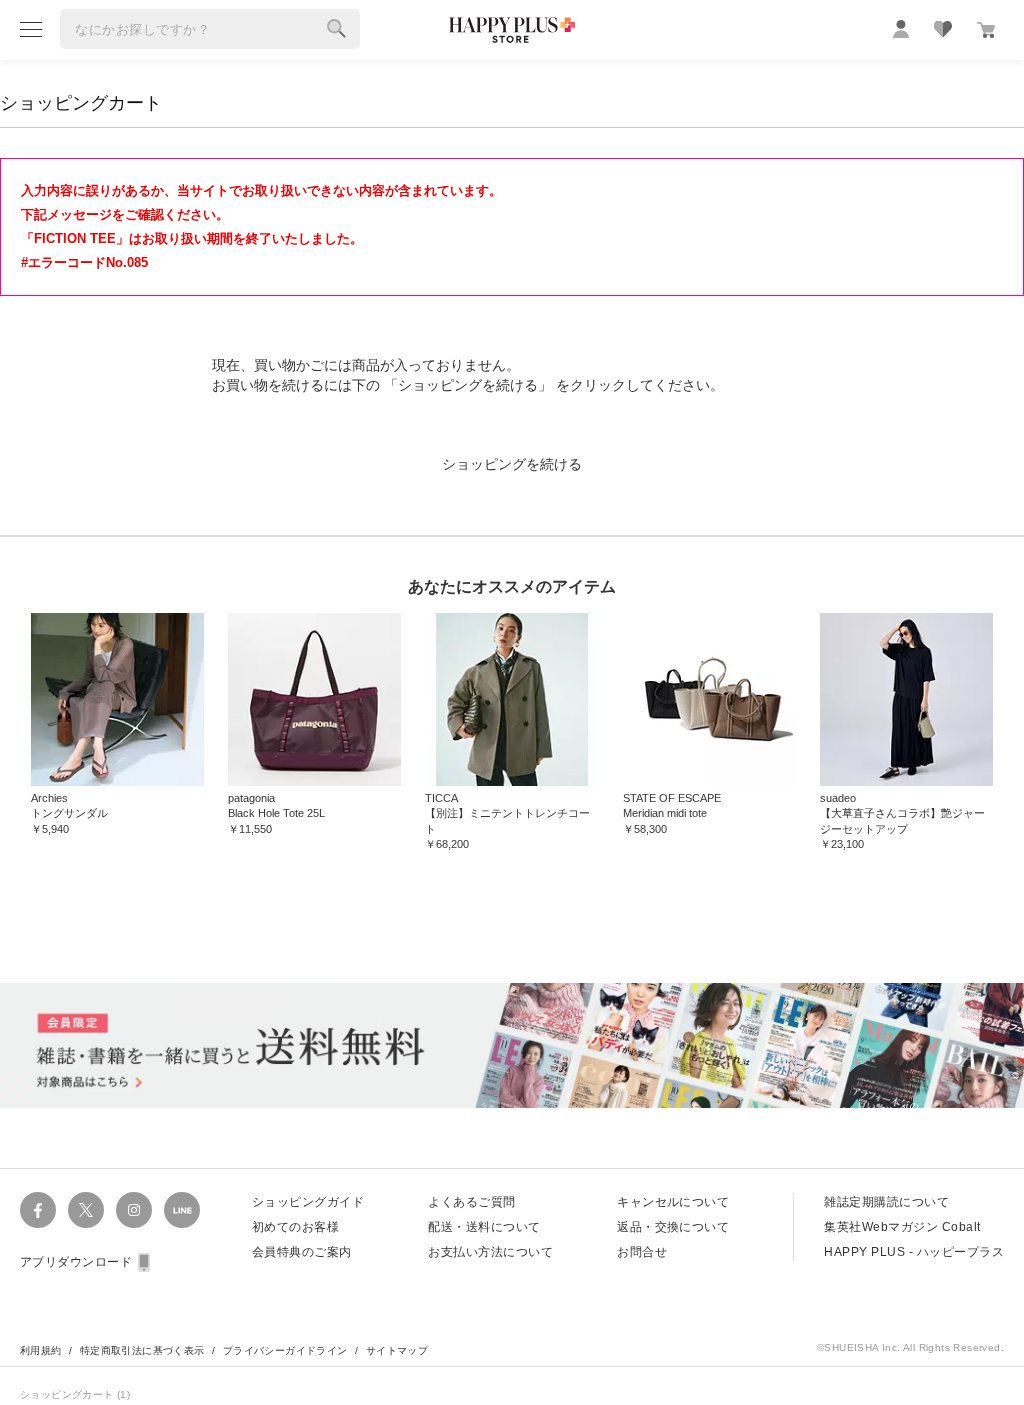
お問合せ (642, 1252)
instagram (134, 1210)
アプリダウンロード (76, 1262)
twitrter (86, 1210)
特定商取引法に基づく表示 (142, 1350)
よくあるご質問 (471, 1202)
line (182, 1210)
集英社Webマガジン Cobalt (902, 1227)
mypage (901, 29)
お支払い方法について (490, 1252)
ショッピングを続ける (512, 464)
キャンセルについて (673, 1202)
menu (31, 29)
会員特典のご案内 (302, 1252)
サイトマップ (397, 1350)
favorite (943, 29)
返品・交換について (673, 1227)
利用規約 (41, 1350)
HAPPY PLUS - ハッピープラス (914, 1252)
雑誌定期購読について (886, 1202)
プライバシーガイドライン (285, 1350)
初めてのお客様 (295, 1227)
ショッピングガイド (308, 1202)
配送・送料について (484, 1227)
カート (986, 30)
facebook (38, 1210)
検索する (337, 29)
